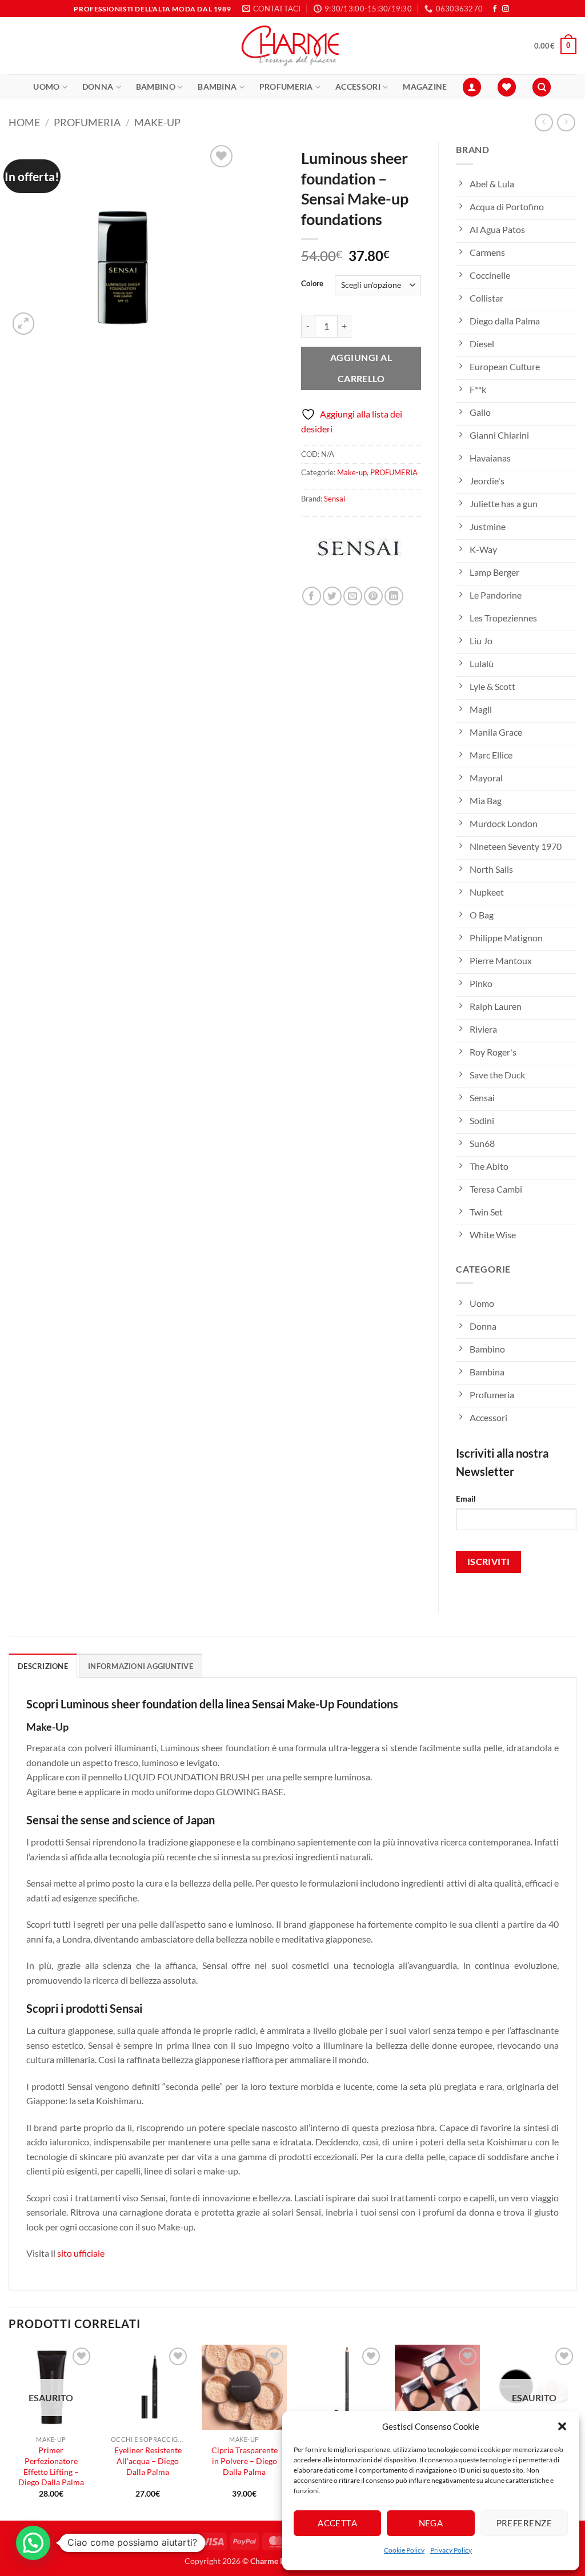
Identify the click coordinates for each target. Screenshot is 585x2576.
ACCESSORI (358, 87)
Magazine (425, 87)
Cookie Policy (404, 2550)
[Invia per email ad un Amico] (353, 596)
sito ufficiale (81, 2253)
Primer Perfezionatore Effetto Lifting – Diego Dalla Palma (51, 2466)
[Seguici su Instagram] (506, 9)
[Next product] (544, 123)
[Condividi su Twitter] (332, 596)
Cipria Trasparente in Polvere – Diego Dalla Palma (245, 2461)
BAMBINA (217, 87)
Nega (431, 2523)
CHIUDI (171, 2493)
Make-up (157, 122)
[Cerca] (542, 87)
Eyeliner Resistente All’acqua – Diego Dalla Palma (148, 2461)
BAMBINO (156, 87)
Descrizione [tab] (43, 1666)
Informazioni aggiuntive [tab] (141, 1666)
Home (24, 122)
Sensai (334, 499)
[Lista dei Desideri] (507, 87)
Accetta (337, 2523)
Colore (312, 284)
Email (466, 1498)
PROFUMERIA (286, 87)
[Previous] (9, 2431)
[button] (562, 2426)
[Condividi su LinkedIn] (394, 596)
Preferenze (524, 2523)
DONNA (98, 87)
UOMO (46, 87)
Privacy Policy (451, 2550)
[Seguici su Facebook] (495, 9)
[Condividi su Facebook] (312, 596)
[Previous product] (566, 123)
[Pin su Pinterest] (373, 596)
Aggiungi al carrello (361, 368)
